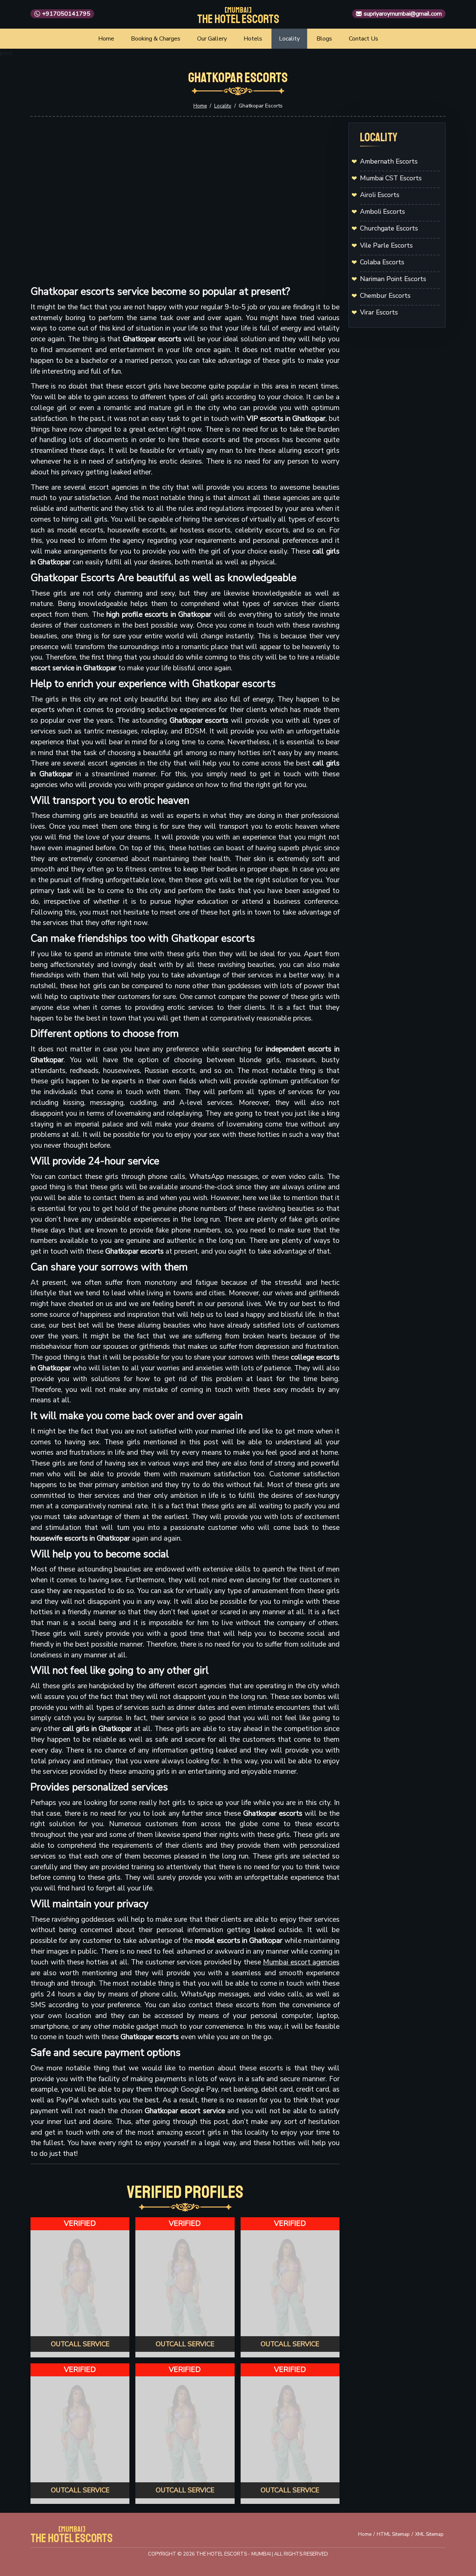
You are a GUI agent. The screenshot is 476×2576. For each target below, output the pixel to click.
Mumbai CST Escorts (391, 178)
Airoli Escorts (380, 195)
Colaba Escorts (382, 262)
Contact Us (364, 39)
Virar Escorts (379, 312)
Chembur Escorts (385, 296)
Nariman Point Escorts (393, 279)
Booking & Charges (156, 39)
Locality (289, 39)
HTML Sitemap (393, 2534)
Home (106, 39)
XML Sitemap (429, 2534)
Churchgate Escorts (389, 228)
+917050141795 (66, 14)
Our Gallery (212, 39)
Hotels (253, 39)
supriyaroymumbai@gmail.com (403, 14)
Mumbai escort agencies (301, 1962)
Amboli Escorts (382, 212)
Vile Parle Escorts (386, 245)
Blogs (324, 39)
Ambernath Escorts (389, 161)
